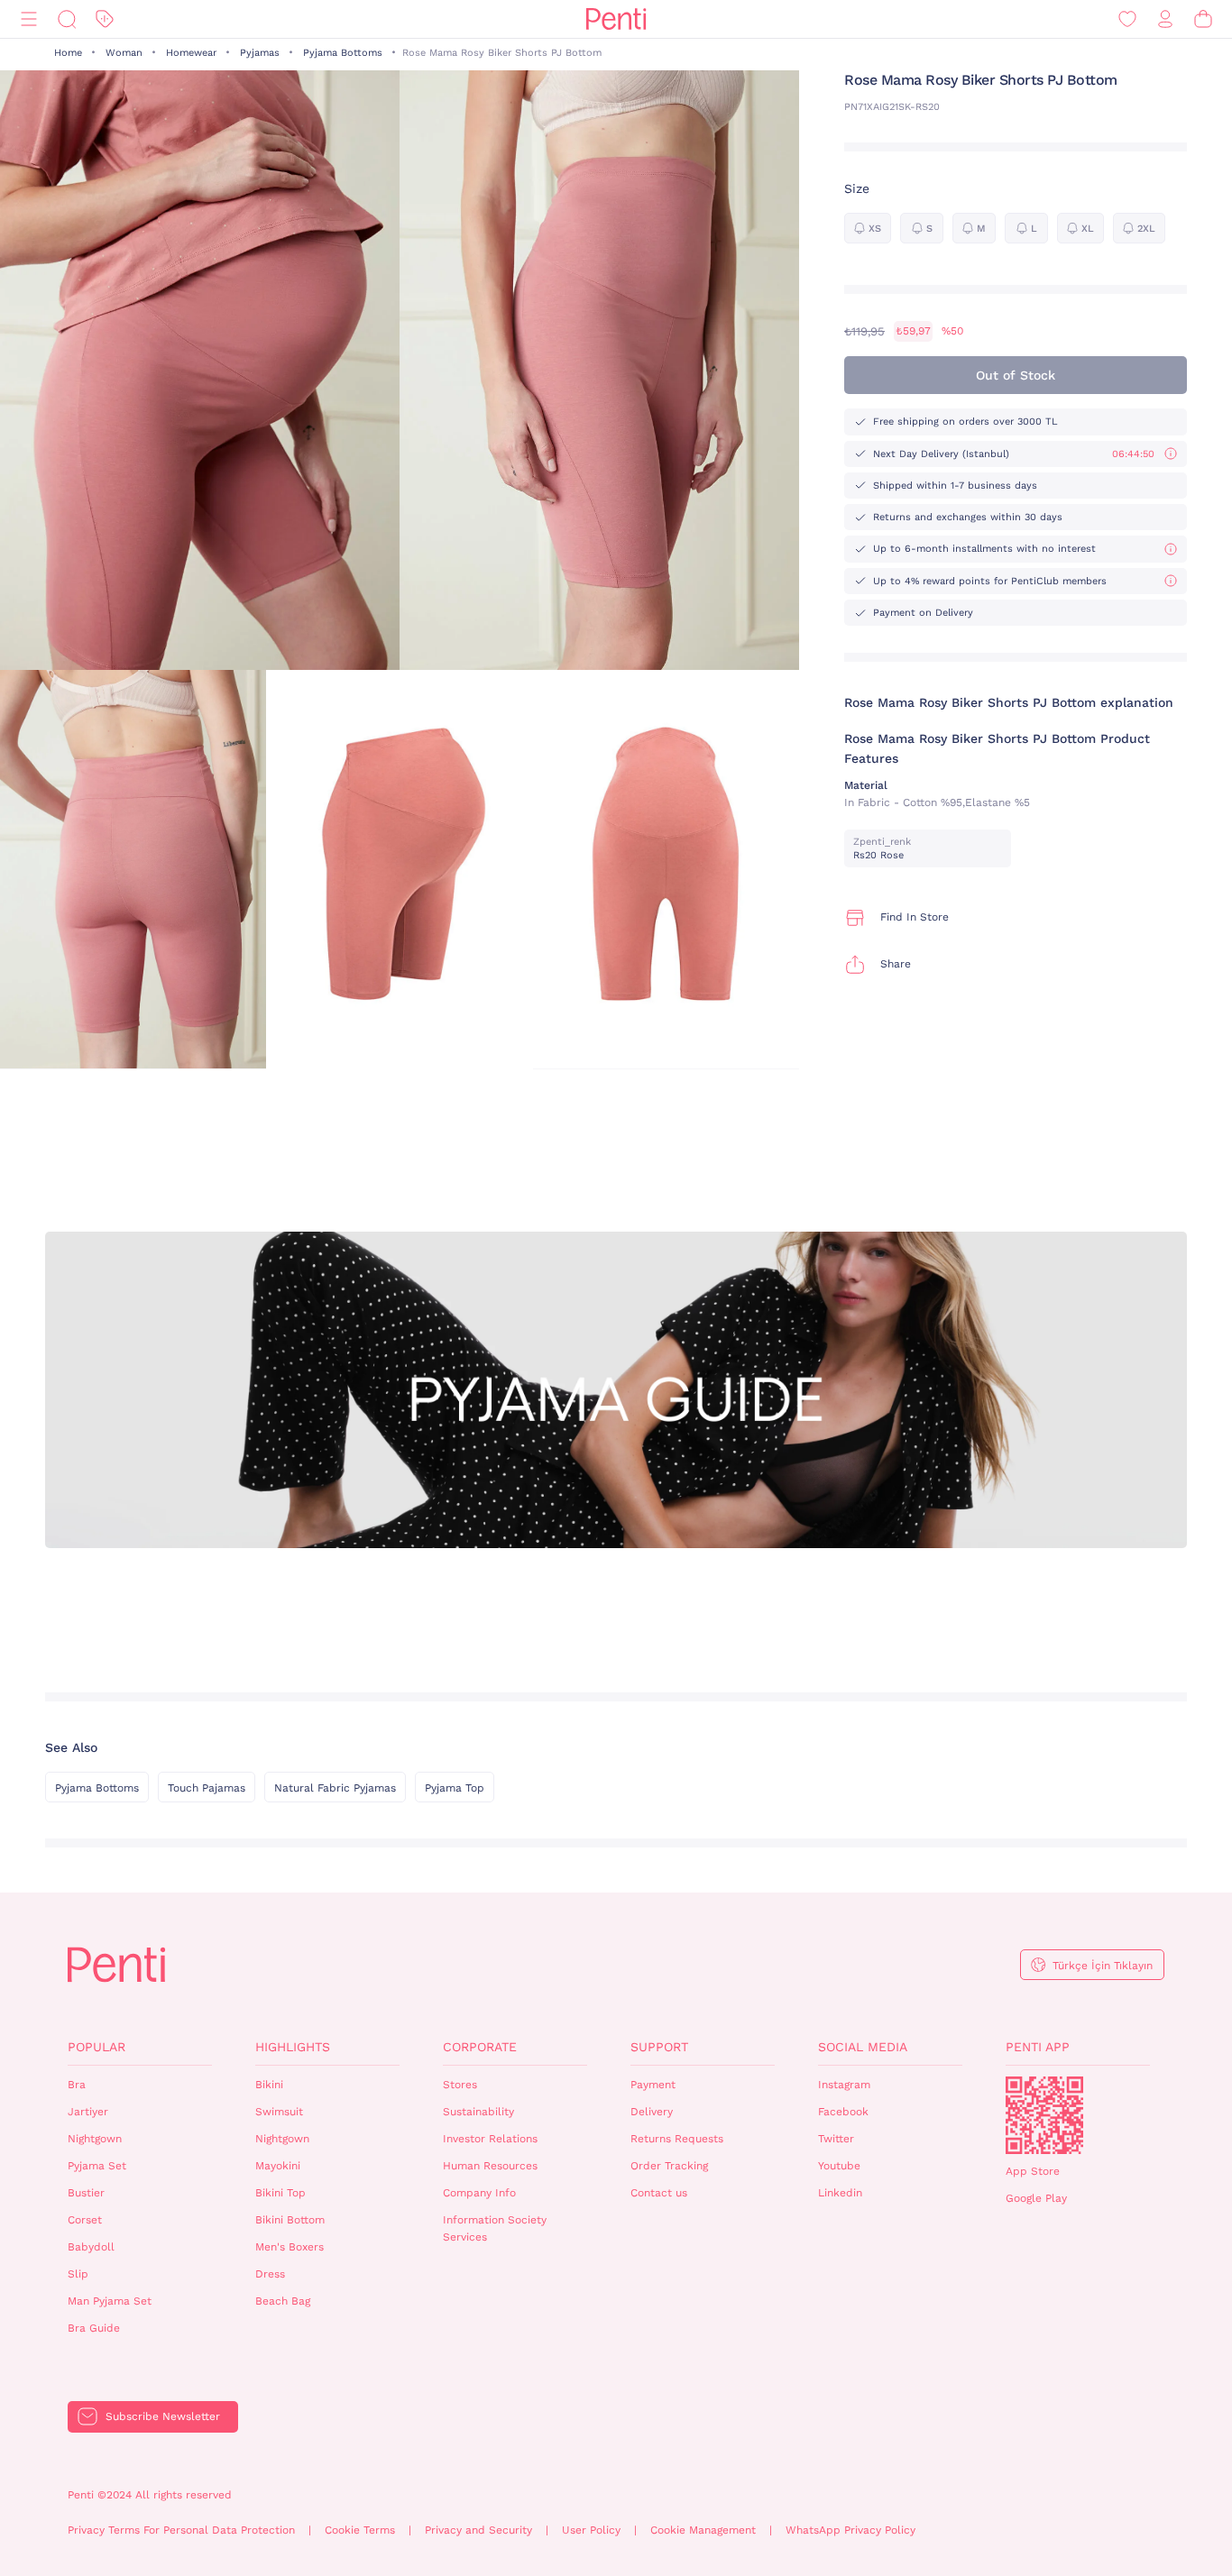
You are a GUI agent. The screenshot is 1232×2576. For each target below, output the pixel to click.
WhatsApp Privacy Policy (850, 2530)
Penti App (1038, 2047)
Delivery (652, 2112)
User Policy (591, 2530)
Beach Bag (283, 2301)
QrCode (1044, 2115)
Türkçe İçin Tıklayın (1103, 1966)
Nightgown (95, 2139)
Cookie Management (703, 2530)
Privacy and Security (478, 2530)
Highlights (293, 2047)
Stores (460, 2085)
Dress (270, 2274)
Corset (85, 2220)
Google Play (1036, 2198)
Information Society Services (495, 2228)
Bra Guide (94, 2328)
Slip (78, 2274)
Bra (77, 2085)
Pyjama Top (455, 1788)
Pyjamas (260, 53)
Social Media (863, 2047)
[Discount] (105, 19)
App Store (1033, 2171)
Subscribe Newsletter (163, 2416)
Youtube (839, 2166)
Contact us (659, 2193)
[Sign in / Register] (1165, 19)
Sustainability (478, 2112)
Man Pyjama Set (110, 2301)
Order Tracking (669, 2166)
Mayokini (278, 2166)
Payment (653, 2085)
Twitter (836, 2139)
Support (659, 2047)
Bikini (269, 2085)
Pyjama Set (97, 2166)
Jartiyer (88, 2112)
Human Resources (490, 2166)
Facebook (843, 2112)
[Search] (67, 19)
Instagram (844, 2085)
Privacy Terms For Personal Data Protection (181, 2530)
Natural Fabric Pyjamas (335, 1788)
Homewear (191, 53)
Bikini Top (280, 2193)
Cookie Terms (360, 2530)
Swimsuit (279, 2112)
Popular (97, 2047)
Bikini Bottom (290, 2220)
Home (68, 53)
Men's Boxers (290, 2247)
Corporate (480, 2047)
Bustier (86, 2193)
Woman (124, 53)
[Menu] (29, 19)
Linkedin (840, 2193)
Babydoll (91, 2247)
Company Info (479, 2193)
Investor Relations (490, 2139)
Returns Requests (677, 2139)
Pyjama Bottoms (343, 53)
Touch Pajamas (207, 1788)
